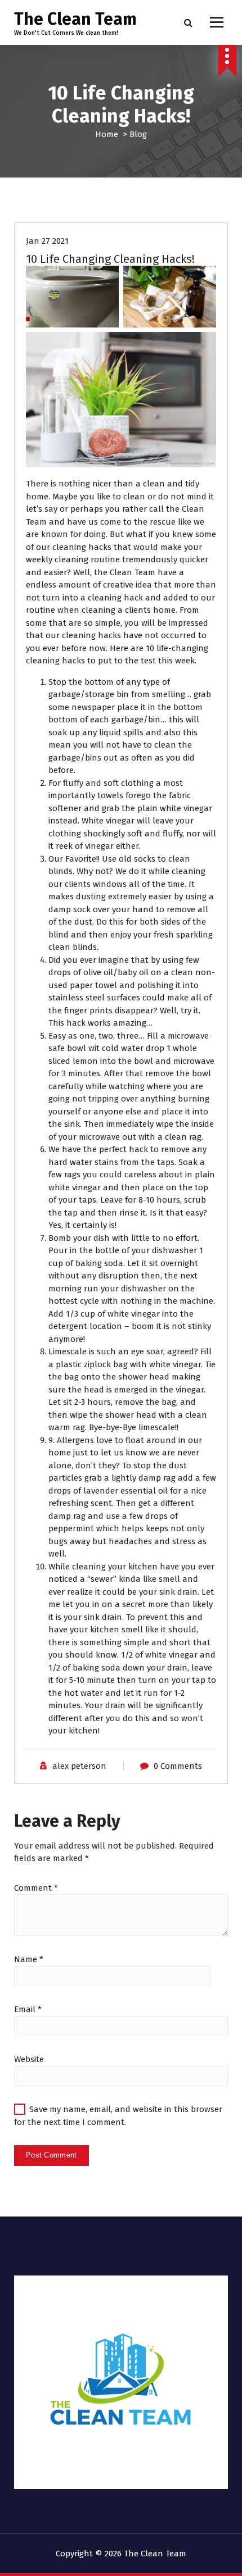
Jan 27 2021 (47, 241)
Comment (36, 1888)
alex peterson (79, 1766)
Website (29, 2059)
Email (28, 2009)
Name (29, 1959)
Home (107, 134)
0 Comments (178, 1766)
